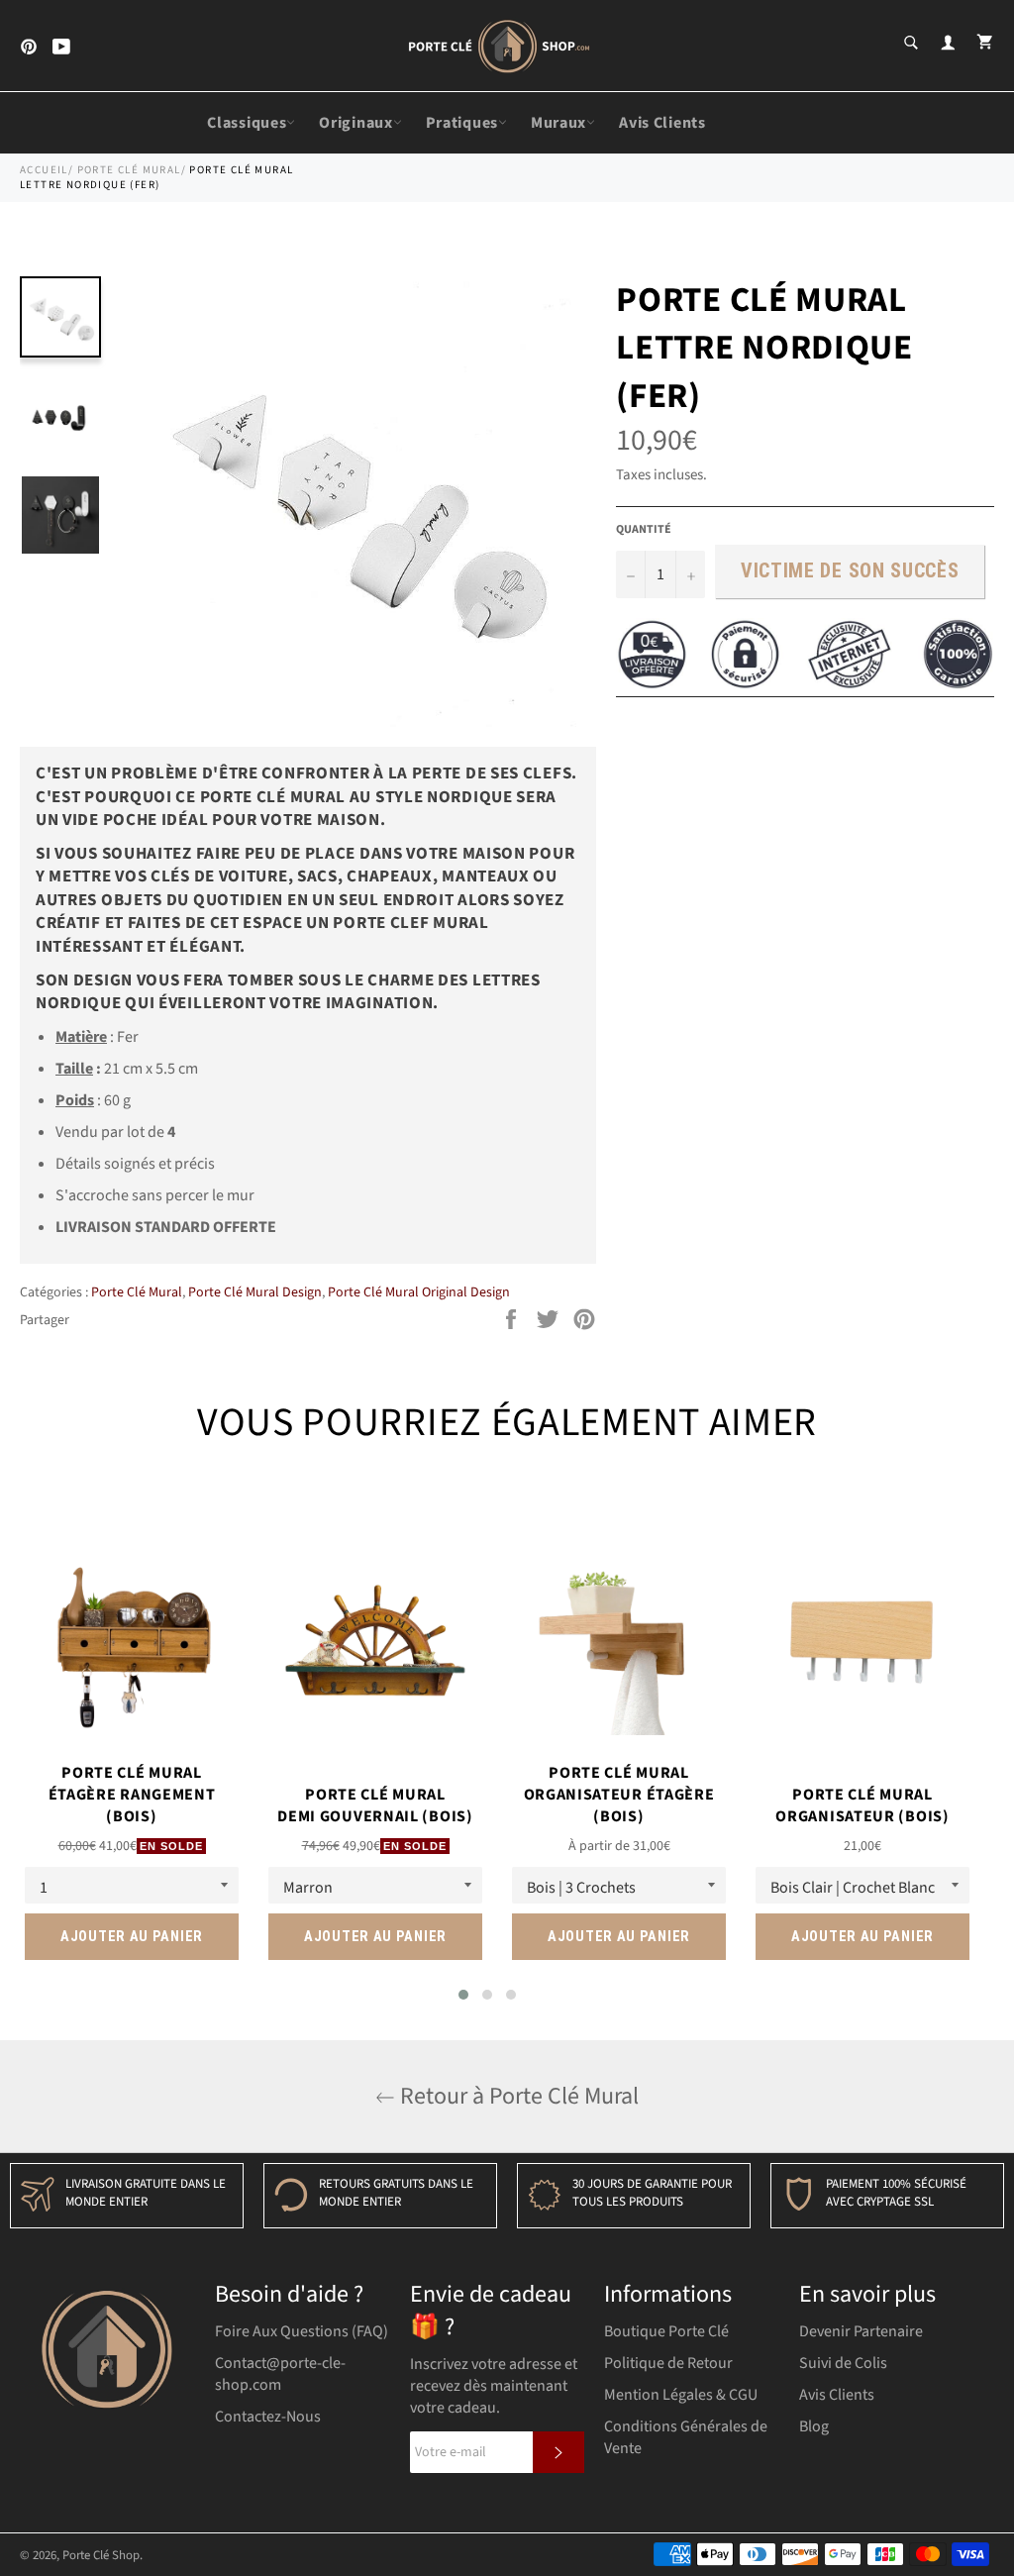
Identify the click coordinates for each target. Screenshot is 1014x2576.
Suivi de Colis (843, 2363)
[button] (463, 1995)
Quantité (644, 530)
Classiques (247, 123)
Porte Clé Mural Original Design (419, 1292)
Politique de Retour (668, 2363)
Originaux (355, 123)
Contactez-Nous (268, 2417)
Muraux (558, 123)
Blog (814, 2426)
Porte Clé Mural (129, 170)
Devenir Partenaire (861, 2331)
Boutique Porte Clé (666, 2331)
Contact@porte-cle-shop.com (280, 2374)
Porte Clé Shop (101, 2555)
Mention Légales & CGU (681, 2395)
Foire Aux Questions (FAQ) (302, 2331)
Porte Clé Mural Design (255, 1292)
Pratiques (462, 123)
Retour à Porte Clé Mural (517, 2096)
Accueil (44, 170)
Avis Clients (662, 123)
